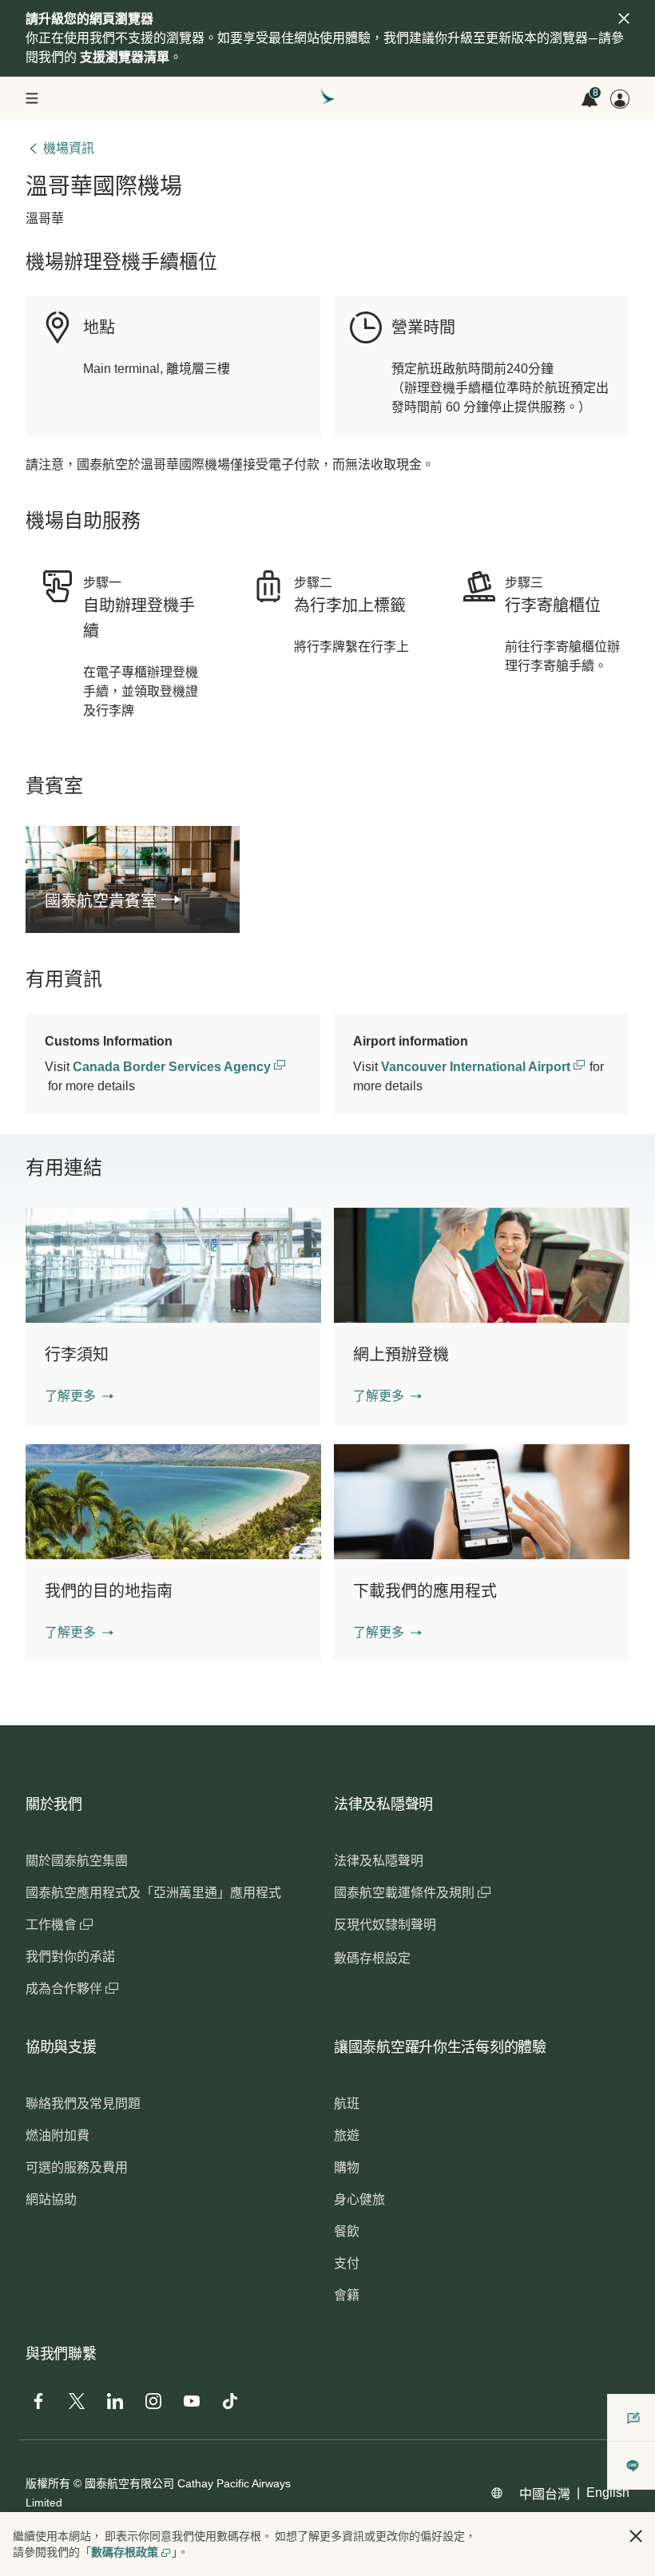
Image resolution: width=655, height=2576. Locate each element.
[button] (79, 1396)
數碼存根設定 (372, 1958)
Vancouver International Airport (477, 1067)
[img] (624, 18)
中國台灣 (545, 2494)
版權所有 (48, 2483)
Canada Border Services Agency (173, 1067)
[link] (133, 901)
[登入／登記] (620, 99)
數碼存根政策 (125, 2552)
